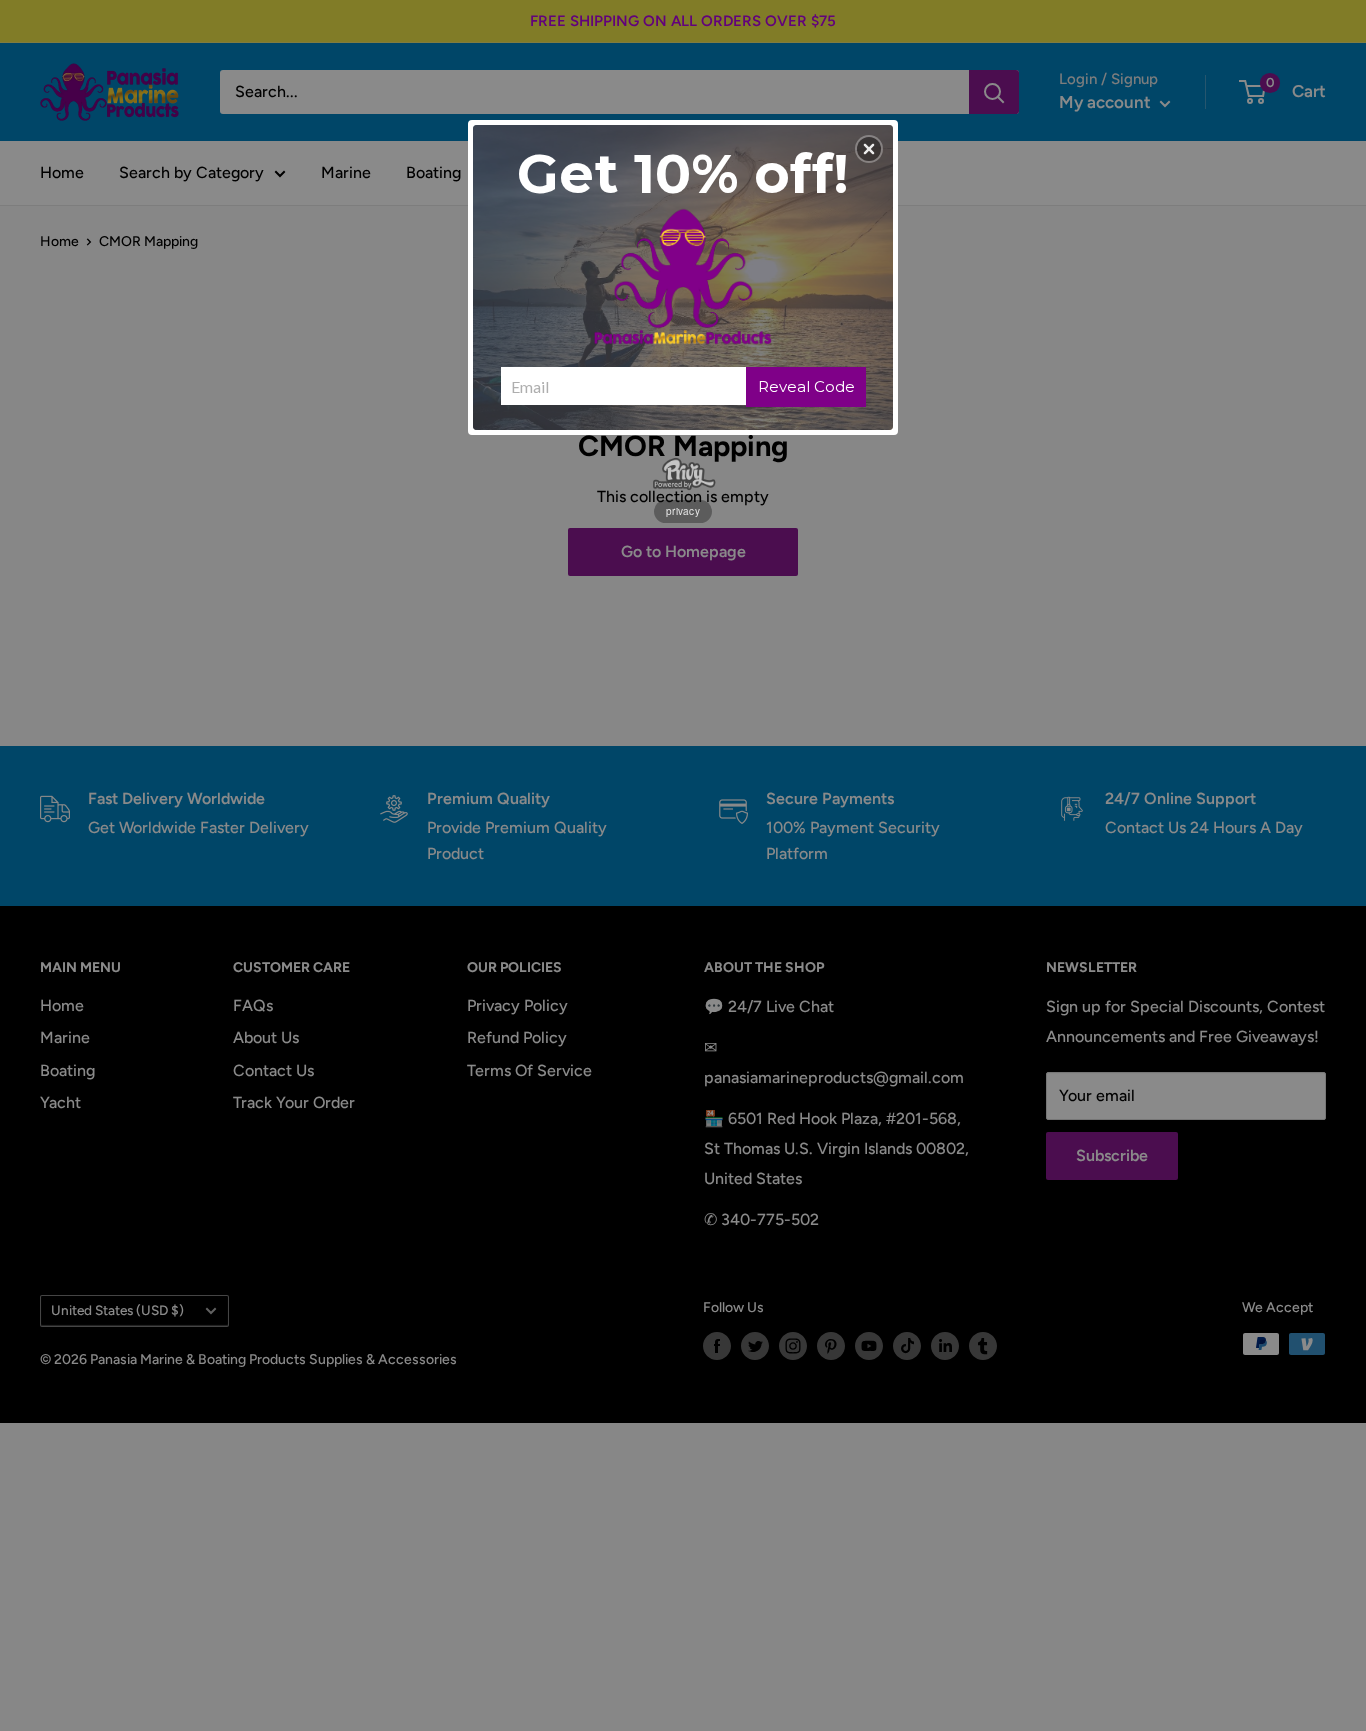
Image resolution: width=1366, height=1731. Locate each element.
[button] (869, 149)
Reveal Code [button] (806, 386)
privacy (683, 511)
